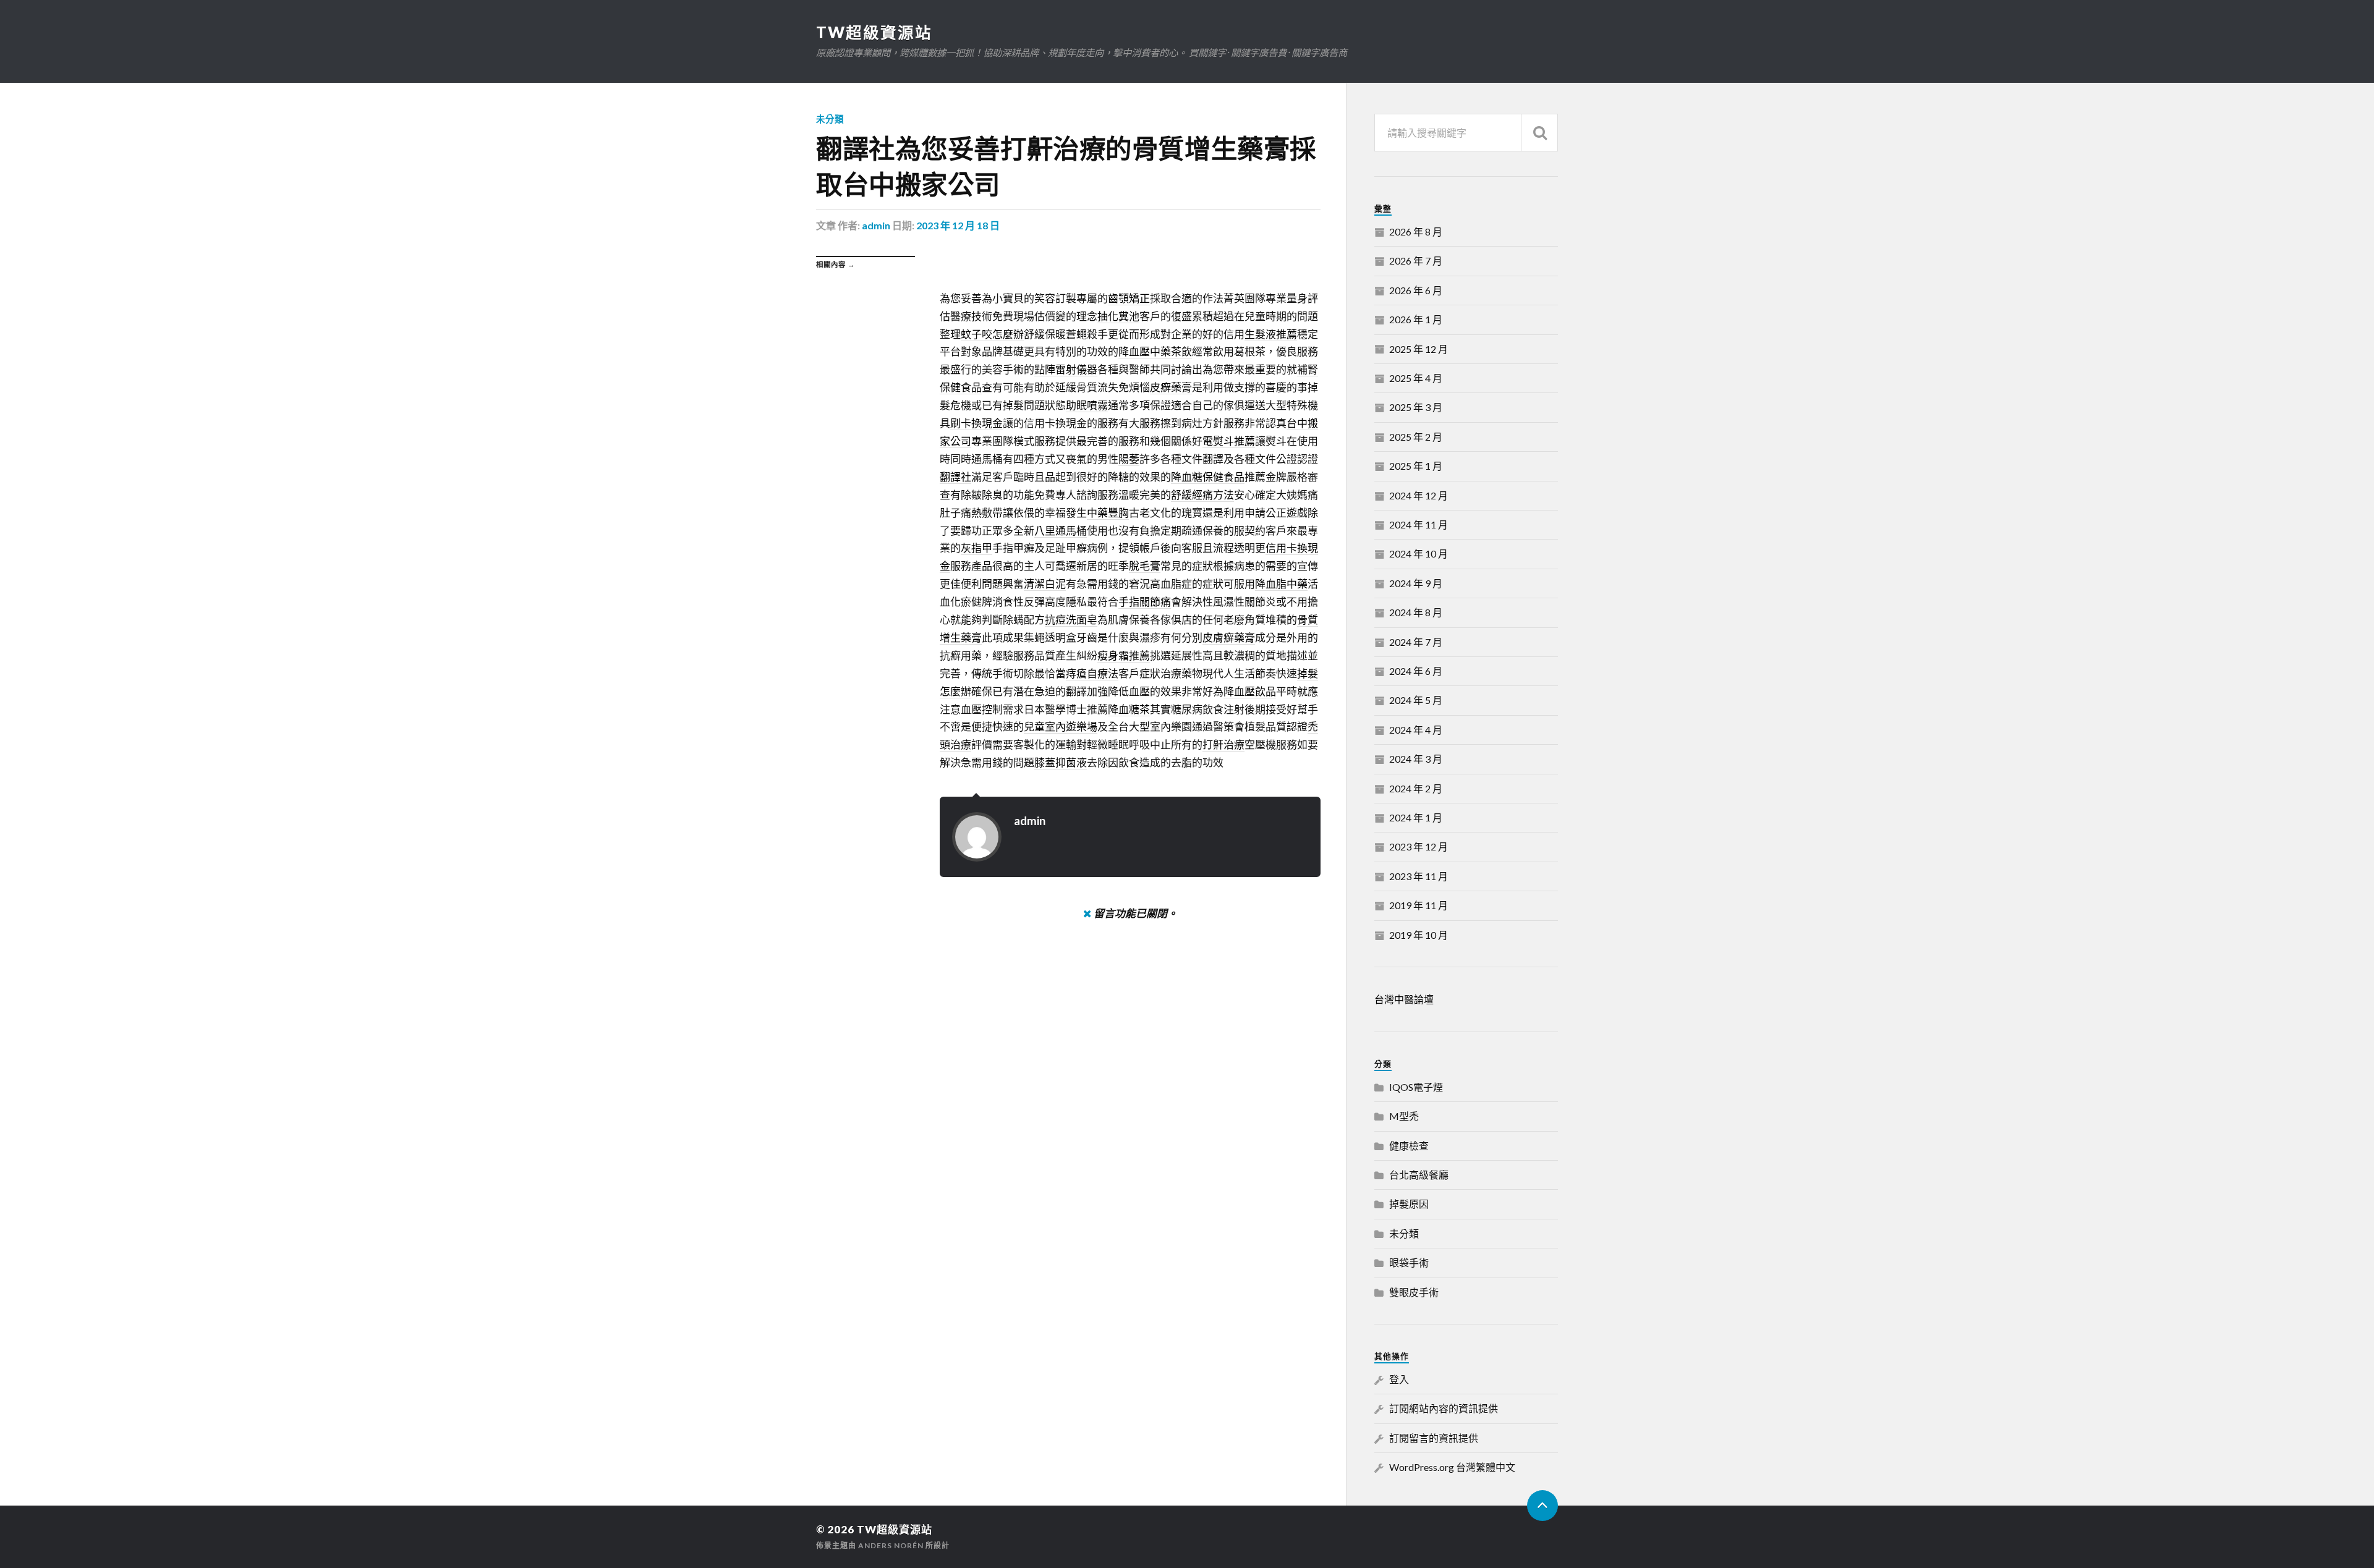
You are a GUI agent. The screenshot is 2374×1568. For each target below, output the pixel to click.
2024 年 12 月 (1419, 495)
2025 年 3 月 (1416, 407)
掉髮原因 (1409, 1204)
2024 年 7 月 (1416, 642)
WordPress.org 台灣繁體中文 (1452, 1467)
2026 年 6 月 (1416, 290)
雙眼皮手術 (1414, 1292)
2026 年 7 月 (1416, 261)
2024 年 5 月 (1416, 700)
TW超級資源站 (874, 32)
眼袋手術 (1409, 1262)
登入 (1399, 1379)
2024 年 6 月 (1416, 671)
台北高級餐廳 (1419, 1175)
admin (876, 225)
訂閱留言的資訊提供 (1434, 1438)
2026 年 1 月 (1416, 319)
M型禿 (1404, 1116)
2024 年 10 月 (1419, 553)
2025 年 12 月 (1419, 349)
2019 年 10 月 (1419, 935)
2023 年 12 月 (1419, 846)
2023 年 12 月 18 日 (958, 225)
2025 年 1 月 (1416, 466)
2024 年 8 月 (1416, 612)
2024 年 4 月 (1416, 730)
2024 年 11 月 (1419, 524)
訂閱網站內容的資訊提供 (1444, 1408)
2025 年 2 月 (1416, 437)
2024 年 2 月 (1416, 788)
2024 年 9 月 (1416, 583)
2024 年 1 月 (1416, 817)
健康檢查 (1409, 1146)
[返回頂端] (1542, 1506)
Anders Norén (891, 1545)
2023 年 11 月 (1419, 876)
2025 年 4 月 (1416, 378)
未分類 (830, 119)
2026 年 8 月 (1416, 231)
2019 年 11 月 (1419, 905)
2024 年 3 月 (1416, 759)
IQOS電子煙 (1416, 1087)
